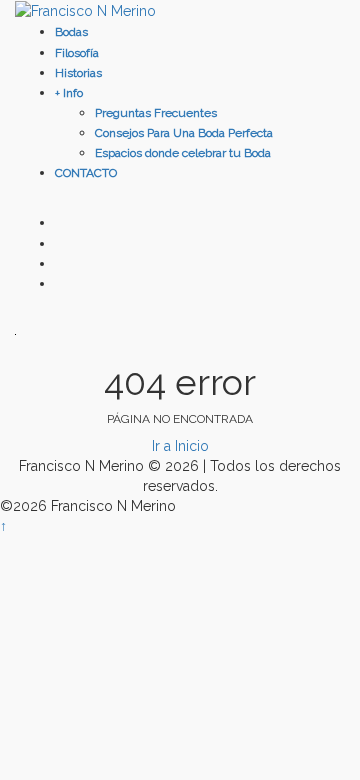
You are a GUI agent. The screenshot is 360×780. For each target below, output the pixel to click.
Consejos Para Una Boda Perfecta (184, 133)
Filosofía (77, 53)
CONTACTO (86, 173)
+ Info (69, 93)
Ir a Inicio (180, 446)
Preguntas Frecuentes (156, 113)
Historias (78, 73)
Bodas (71, 32)
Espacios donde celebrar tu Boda (183, 153)
